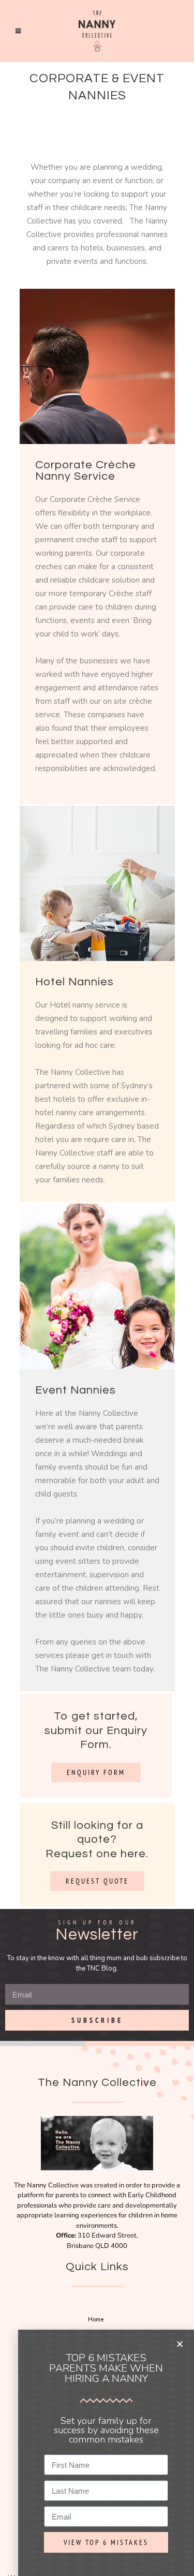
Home (96, 2320)
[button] (180, 2344)
